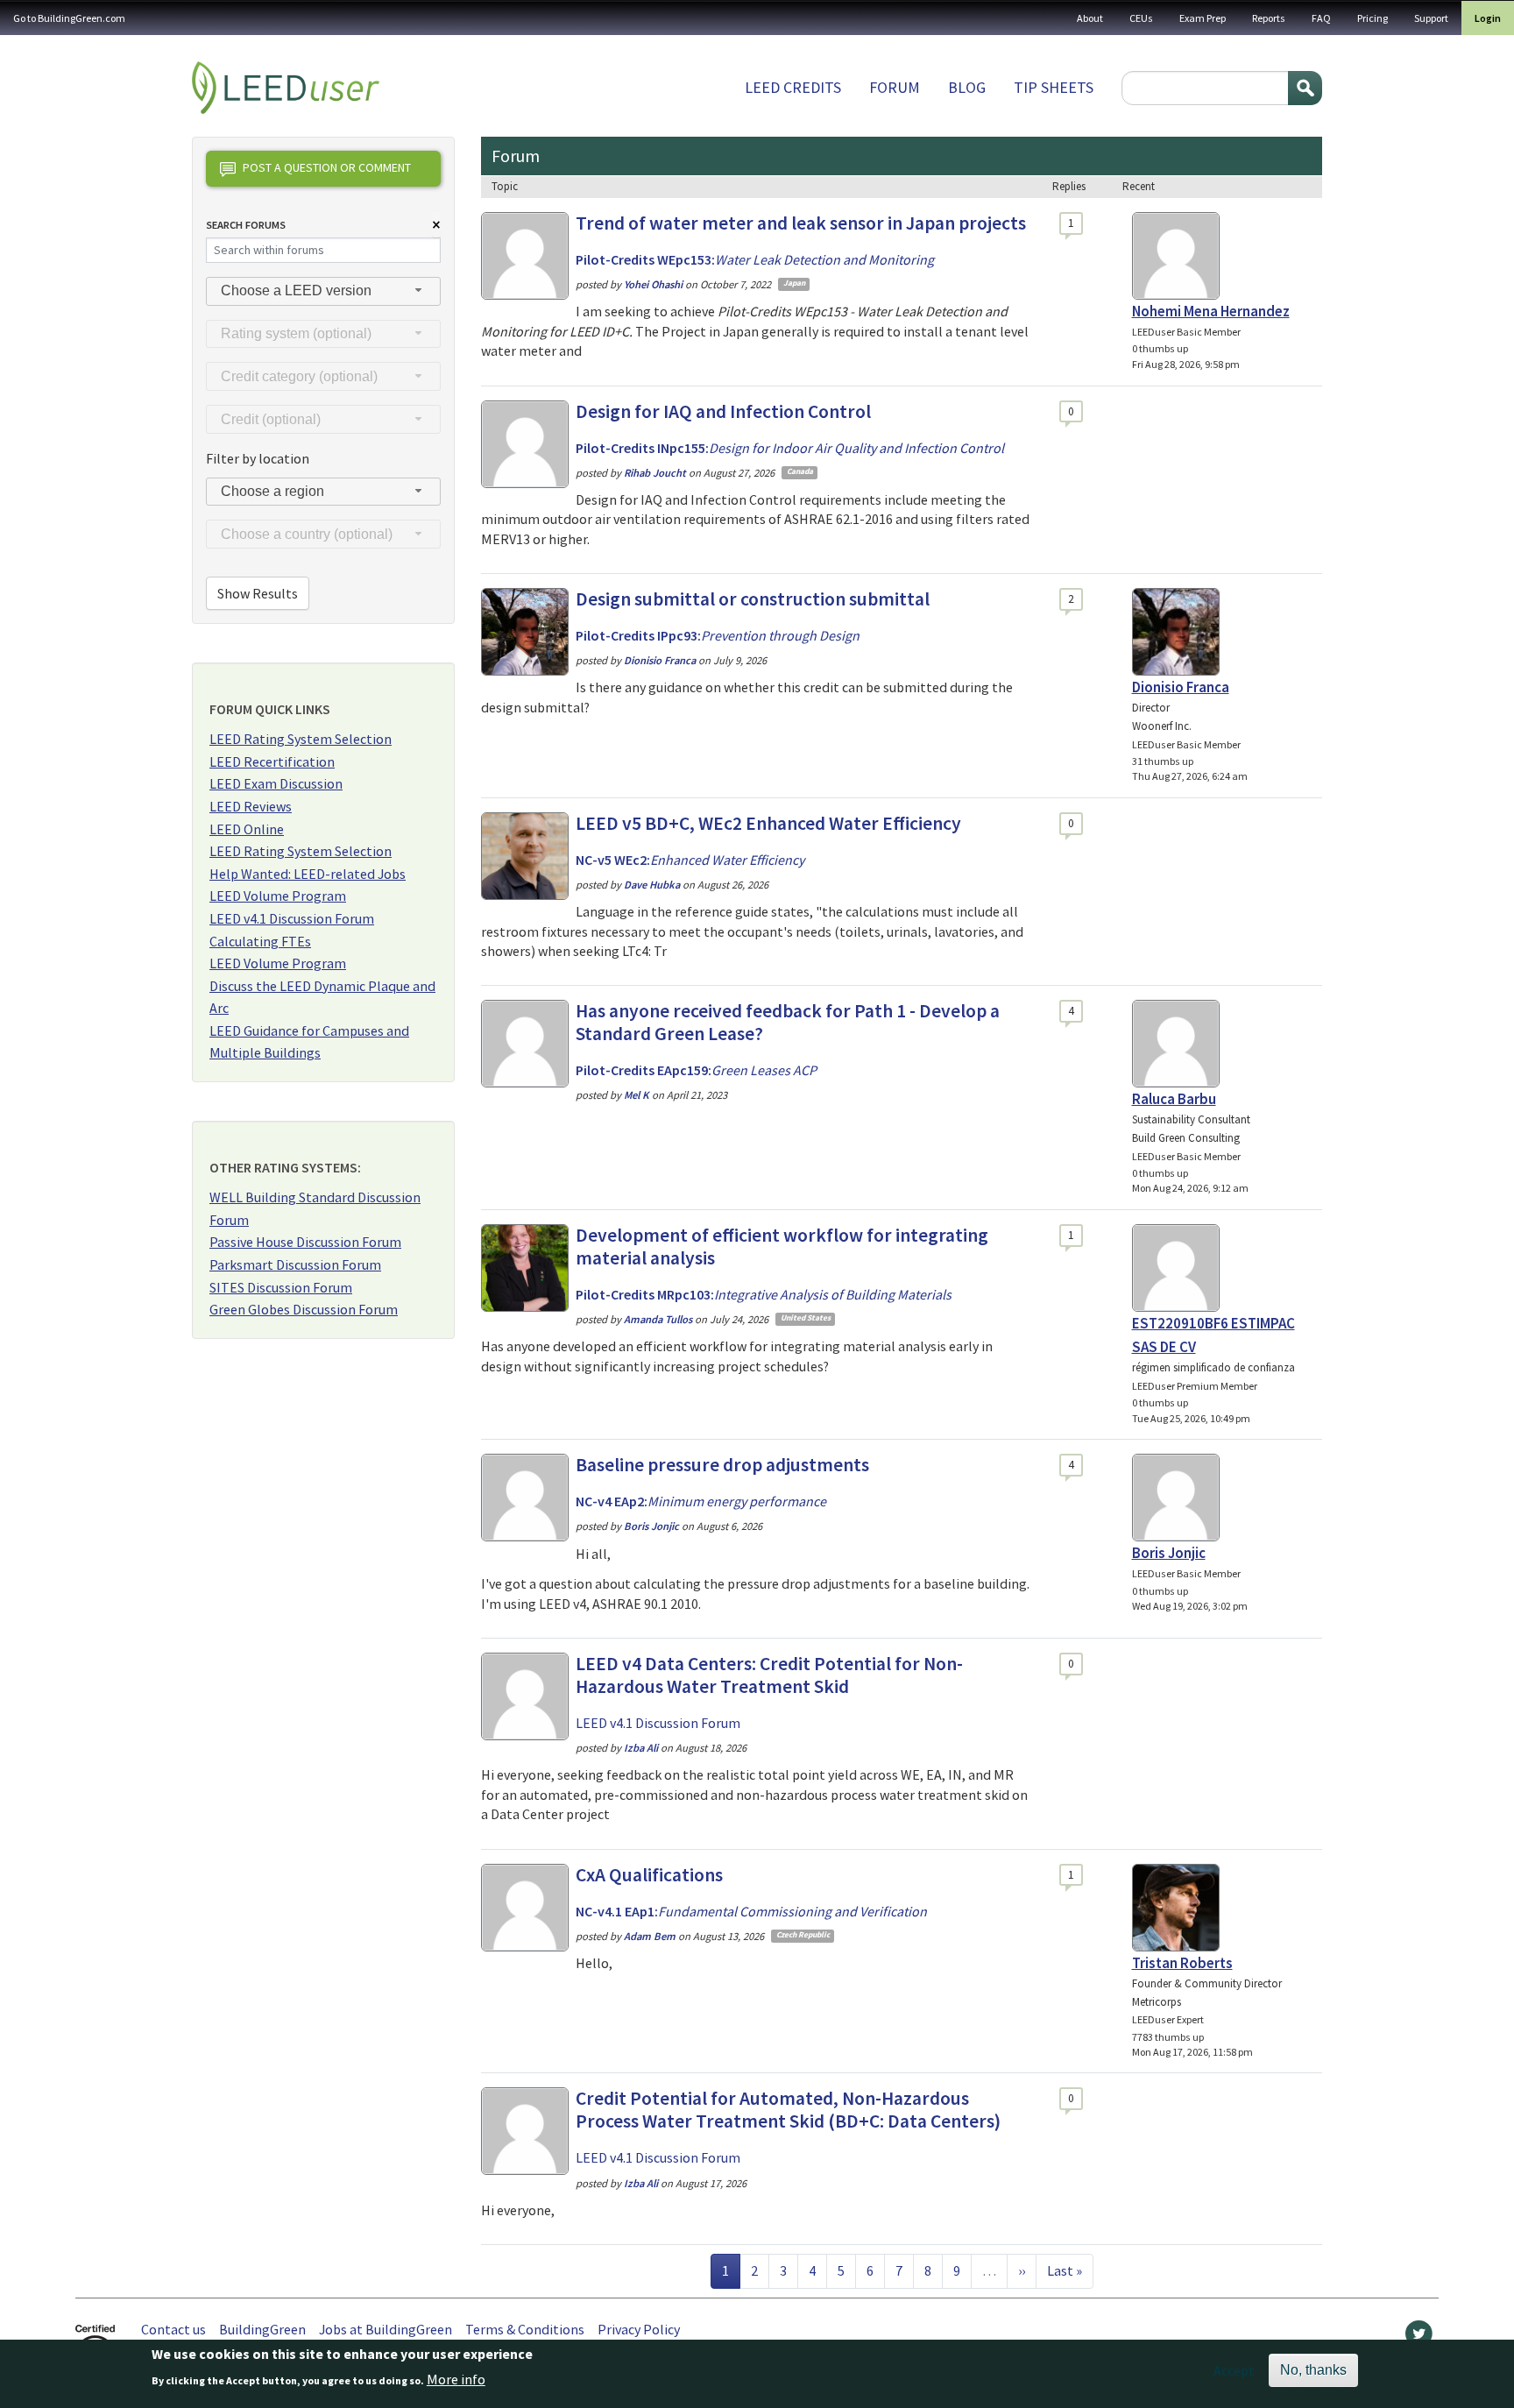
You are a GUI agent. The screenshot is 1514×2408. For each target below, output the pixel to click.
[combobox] (323, 291)
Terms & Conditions (525, 2329)
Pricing (1373, 18)
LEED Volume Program (278, 896)
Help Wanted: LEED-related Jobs (308, 874)
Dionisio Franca (1181, 687)
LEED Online (247, 829)
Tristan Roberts (1182, 1963)
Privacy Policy (639, 2329)
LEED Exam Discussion (276, 783)
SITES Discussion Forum (281, 1287)
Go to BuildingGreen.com (69, 18)
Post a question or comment (327, 167)
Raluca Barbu (1174, 1099)
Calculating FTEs (260, 941)
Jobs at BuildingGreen (386, 2329)
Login (1488, 18)
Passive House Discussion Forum (305, 1242)
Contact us (173, 2329)
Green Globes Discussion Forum (304, 1309)
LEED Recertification (272, 761)
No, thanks (1313, 2370)
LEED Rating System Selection (301, 739)
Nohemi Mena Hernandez (1211, 311)
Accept (1234, 2370)
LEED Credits (793, 87)
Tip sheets (1054, 87)
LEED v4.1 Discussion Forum (292, 918)
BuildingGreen (262, 2329)
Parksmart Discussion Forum (295, 1264)
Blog (967, 87)
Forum (895, 87)
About (1090, 18)
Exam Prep (1203, 18)
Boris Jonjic (1169, 1553)
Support (1431, 18)
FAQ (1321, 18)
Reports (1269, 18)
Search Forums (246, 225)
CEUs (1141, 18)
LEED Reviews (251, 806)
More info (456, 2379)
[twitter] (1419, 2338)
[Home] (286, 88)
